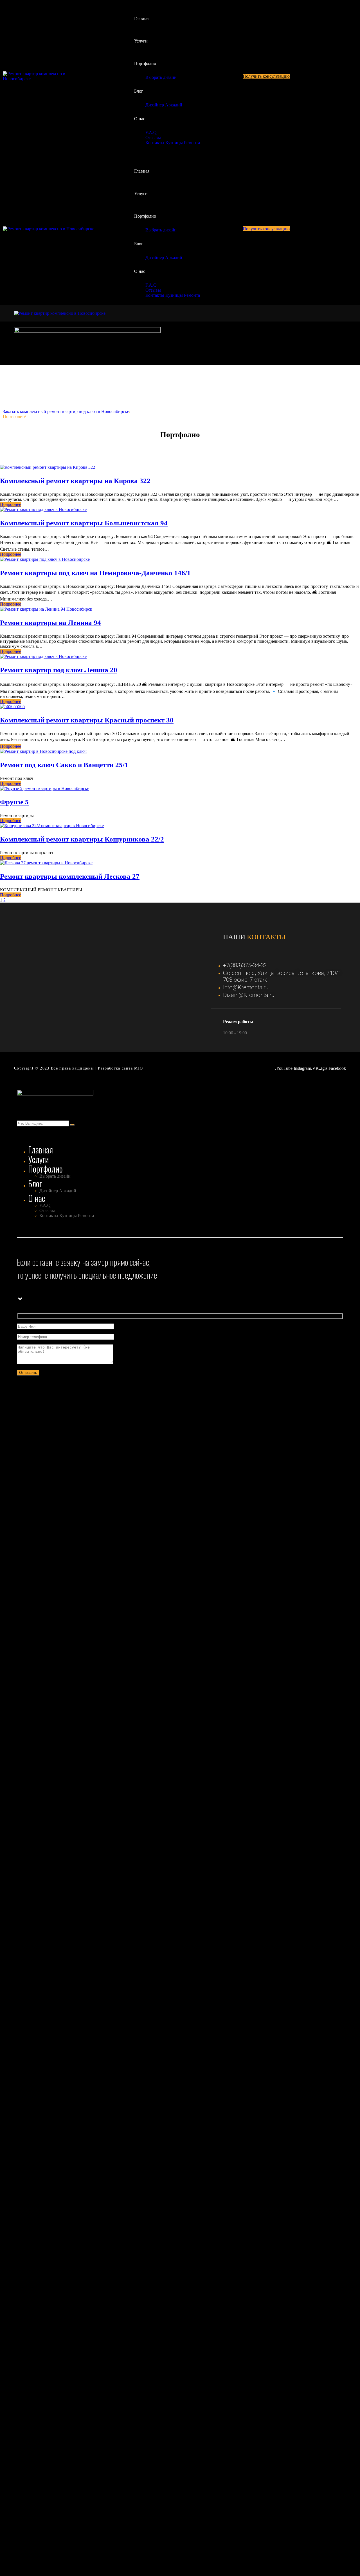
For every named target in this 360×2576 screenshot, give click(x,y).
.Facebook (337, 1068)
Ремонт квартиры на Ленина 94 (50, 623)
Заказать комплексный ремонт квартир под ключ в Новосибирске (66, 411)
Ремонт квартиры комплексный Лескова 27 (70, 876)
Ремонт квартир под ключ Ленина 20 (59, 670)
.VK (315, 1068)
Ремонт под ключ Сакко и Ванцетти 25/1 (64, 765)
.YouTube (284, 1068)
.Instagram (302, 1068)
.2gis (323, 1068)
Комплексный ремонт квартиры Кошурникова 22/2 (82, 839)
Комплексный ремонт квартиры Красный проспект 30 (87, 720)
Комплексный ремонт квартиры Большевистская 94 (84, 523)
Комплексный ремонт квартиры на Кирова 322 (75, 481)
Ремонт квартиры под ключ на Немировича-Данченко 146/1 (95, 573)
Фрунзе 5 (14, 802)
